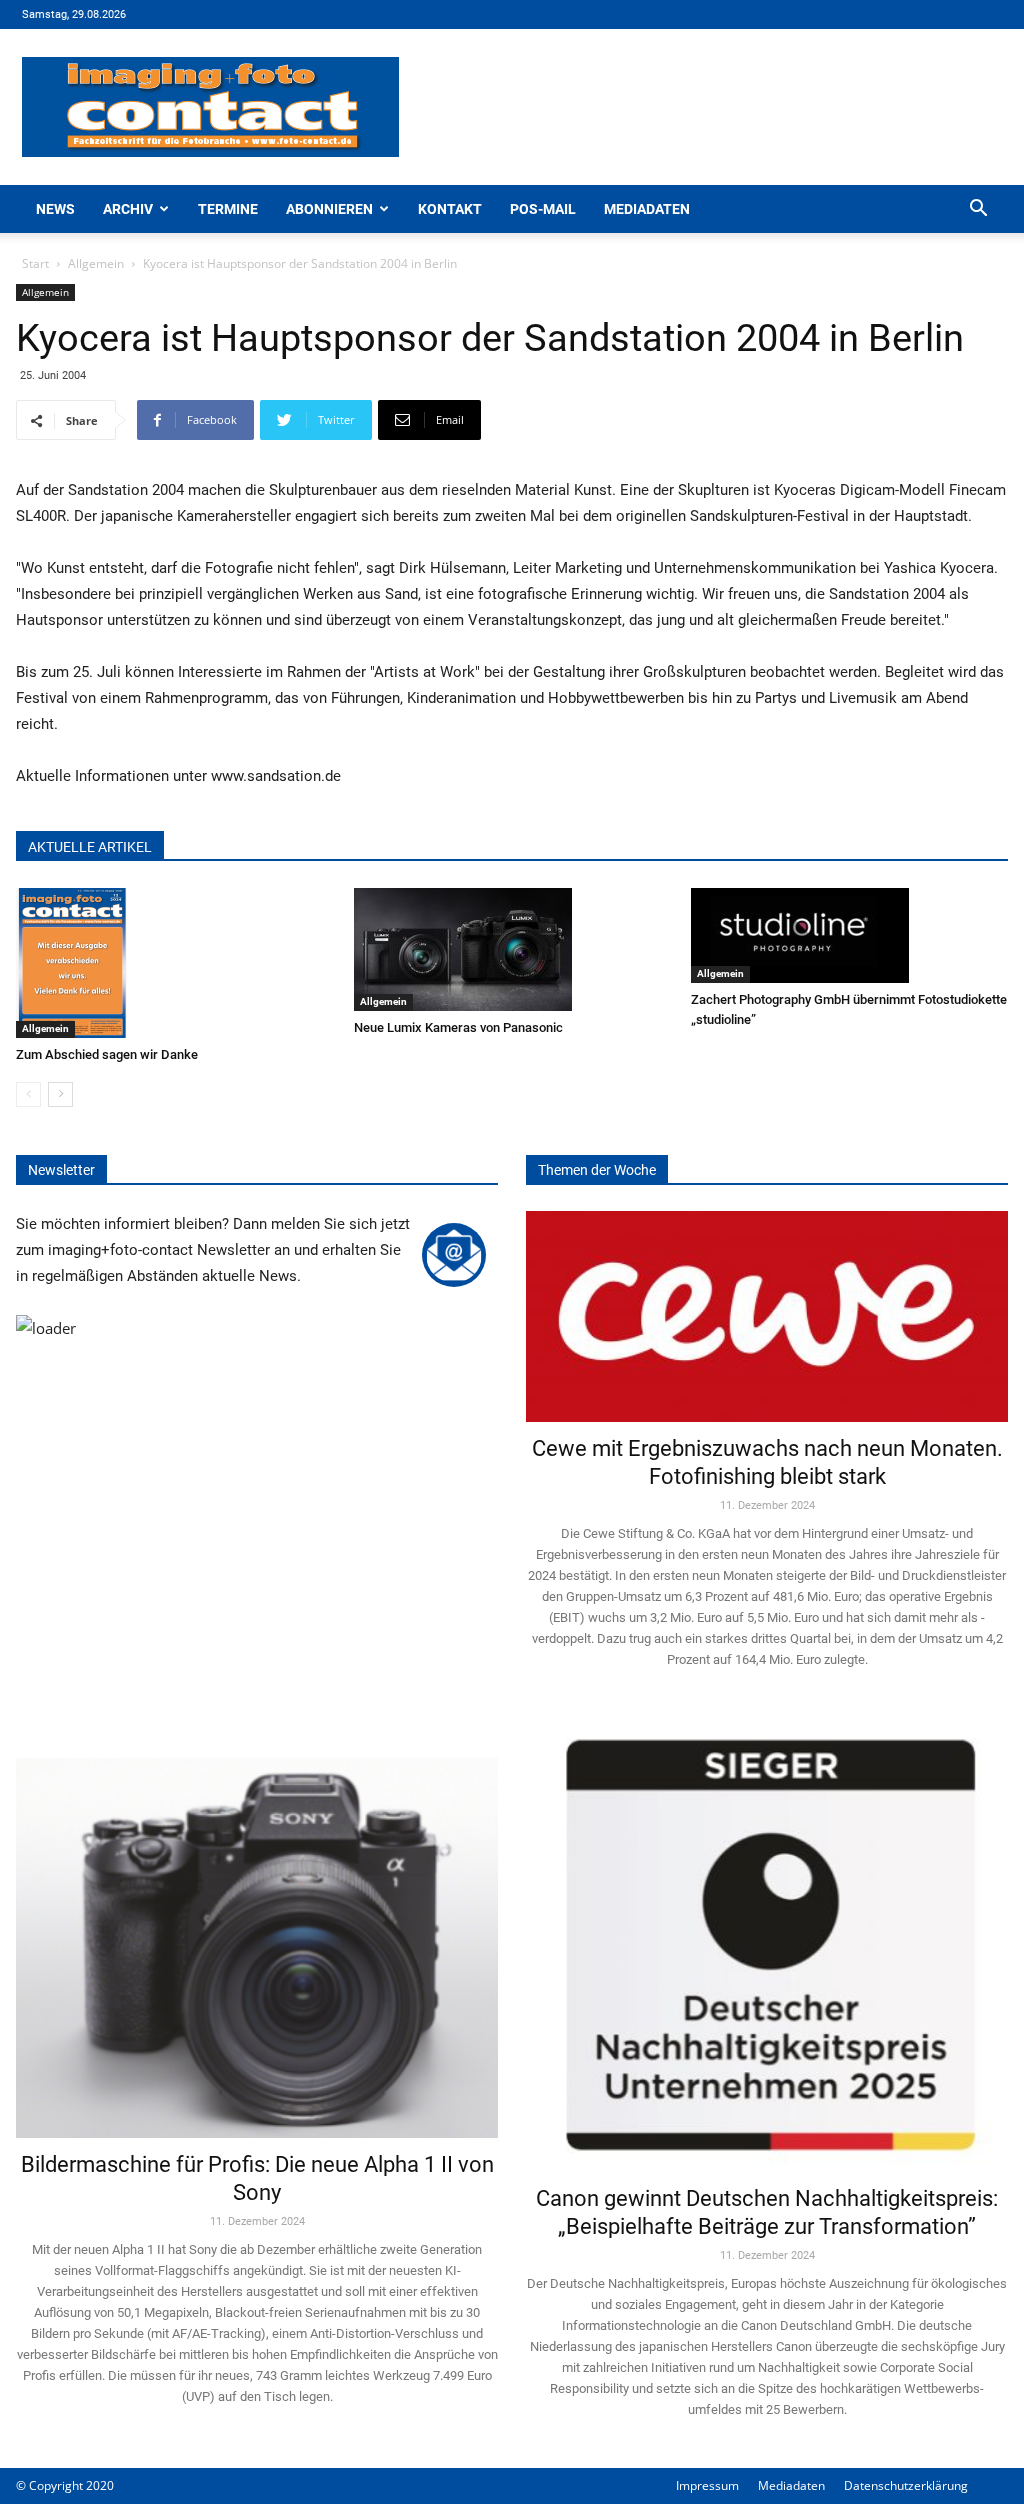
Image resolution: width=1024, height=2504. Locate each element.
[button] (978, 210)
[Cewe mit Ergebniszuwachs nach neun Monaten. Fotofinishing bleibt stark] (767, 1316)
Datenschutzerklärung (906, 2485)
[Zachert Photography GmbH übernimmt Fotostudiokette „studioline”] (849, 935)
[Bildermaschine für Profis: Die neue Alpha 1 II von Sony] (257, 1927)
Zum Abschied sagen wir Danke (107, 1054)
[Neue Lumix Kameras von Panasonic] (512, 949)
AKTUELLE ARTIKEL (90, 847)
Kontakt (450, 209)
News (55, 209)
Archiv (128, 209)
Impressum (707, 2485)
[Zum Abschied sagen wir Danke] (174, 963)
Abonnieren (329, 209)
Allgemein (96, 263)
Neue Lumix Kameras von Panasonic (458, 1027)
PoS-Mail (543, 209)
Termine (228, 209)
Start (35, 263)
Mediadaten (647, 209)
